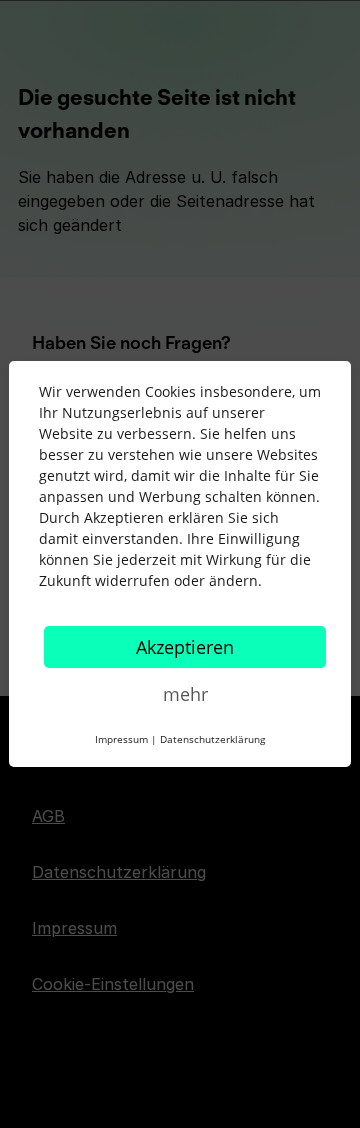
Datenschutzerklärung (212, 739)
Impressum (121, 739)
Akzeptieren (185, 647)
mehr (185, 694)
